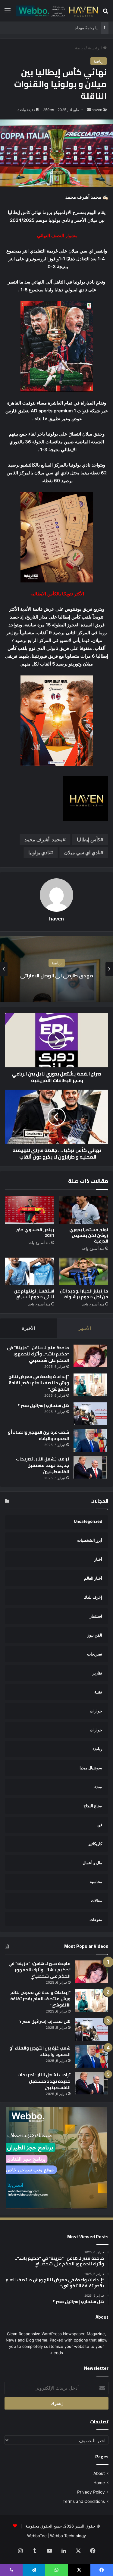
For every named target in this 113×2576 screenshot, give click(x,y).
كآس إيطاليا (89, 840)
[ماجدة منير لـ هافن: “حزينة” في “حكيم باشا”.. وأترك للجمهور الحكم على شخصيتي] (90, 1356)
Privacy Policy (91, 2492)
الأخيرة (28, 1328)
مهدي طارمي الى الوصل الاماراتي (57, 976)
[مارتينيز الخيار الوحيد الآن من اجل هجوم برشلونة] (84, 1271)
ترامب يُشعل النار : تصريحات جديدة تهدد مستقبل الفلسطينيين (42, 1465)
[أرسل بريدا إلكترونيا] (89, 110)
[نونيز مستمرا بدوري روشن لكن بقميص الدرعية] (84, 1210)
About (99, 2473)
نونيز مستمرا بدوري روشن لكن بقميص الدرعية (89, 1235)
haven (97, 110)
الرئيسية (96, 48)
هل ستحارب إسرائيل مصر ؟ (43, 1405)
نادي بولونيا (39, 852)
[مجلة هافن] (56, 11)
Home (99, 2483)
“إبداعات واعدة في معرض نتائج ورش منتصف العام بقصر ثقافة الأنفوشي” (39, 1383)
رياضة (80, 48)
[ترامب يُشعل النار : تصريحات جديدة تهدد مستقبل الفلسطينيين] (90, 1467)
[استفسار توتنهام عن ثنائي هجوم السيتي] (30, 1271)
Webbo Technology (68, 2536)
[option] (56, 969)
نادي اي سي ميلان (82, 852)
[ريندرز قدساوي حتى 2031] (30, 1210)
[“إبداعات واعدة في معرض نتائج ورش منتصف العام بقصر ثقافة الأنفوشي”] (90, 1385)
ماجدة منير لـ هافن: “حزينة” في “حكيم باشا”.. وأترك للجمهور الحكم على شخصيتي (38, 1354)
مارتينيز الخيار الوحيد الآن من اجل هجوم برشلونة (84, 1294)
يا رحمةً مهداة (86, 28)
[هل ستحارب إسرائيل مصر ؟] (90, 1414)
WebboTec (37, 2536)
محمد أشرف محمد (44, 840)
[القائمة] (8, 13)
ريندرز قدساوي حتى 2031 (35, 1232)
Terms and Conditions (84, 2501)
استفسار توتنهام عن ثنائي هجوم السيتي (34, 1294)
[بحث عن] (105, 13)
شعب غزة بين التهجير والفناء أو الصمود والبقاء (38, 1435)
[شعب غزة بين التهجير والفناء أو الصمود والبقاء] (90, 1440)
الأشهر (85, 1328)
